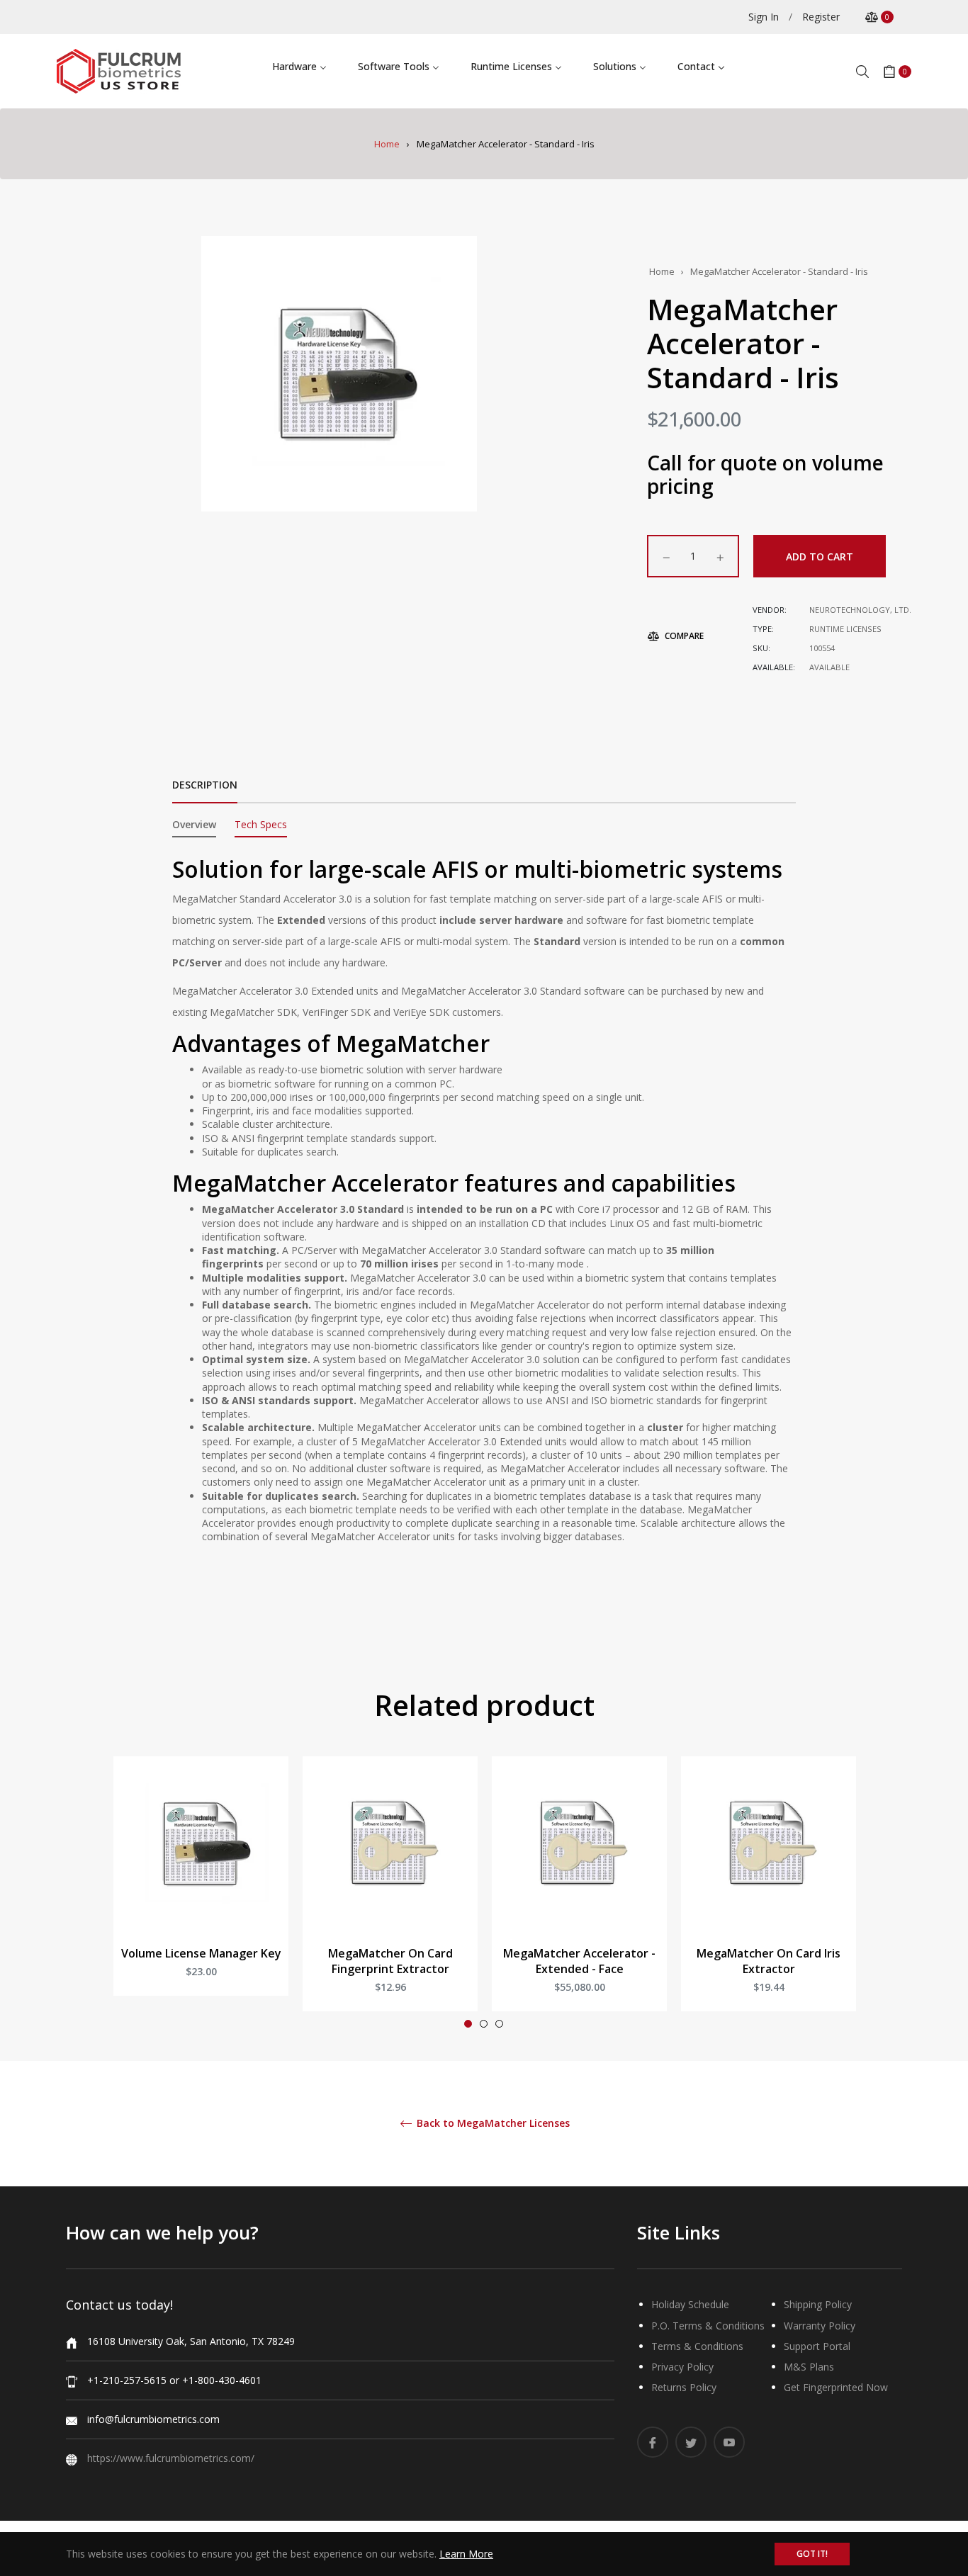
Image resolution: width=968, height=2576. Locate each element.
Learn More (466, 2554)
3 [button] (499, 2024)
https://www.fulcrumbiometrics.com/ (171, 2458)
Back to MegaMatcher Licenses (492, 2124)
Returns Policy (684, 2387)
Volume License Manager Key (201, 1953)
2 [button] (484, 2024)
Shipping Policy (818, 2304)
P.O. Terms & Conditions (708, 2326)
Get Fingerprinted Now (836, 2387)
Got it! (812, 2554)
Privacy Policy (682, 2367)
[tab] (194, 827)
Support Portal (817, 2346)
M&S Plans (809, 2367)
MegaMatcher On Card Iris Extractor (769, 1961)
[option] (201, 1890)
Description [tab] (205, 785)
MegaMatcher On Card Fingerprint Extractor (390, 1961)
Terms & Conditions (697, 2346)
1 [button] (468, 2024)
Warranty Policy (820, 2326)
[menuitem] (299, 66)
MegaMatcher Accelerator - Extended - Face (579, 1961)
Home (387, 144)
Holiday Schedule (690, 2304)
